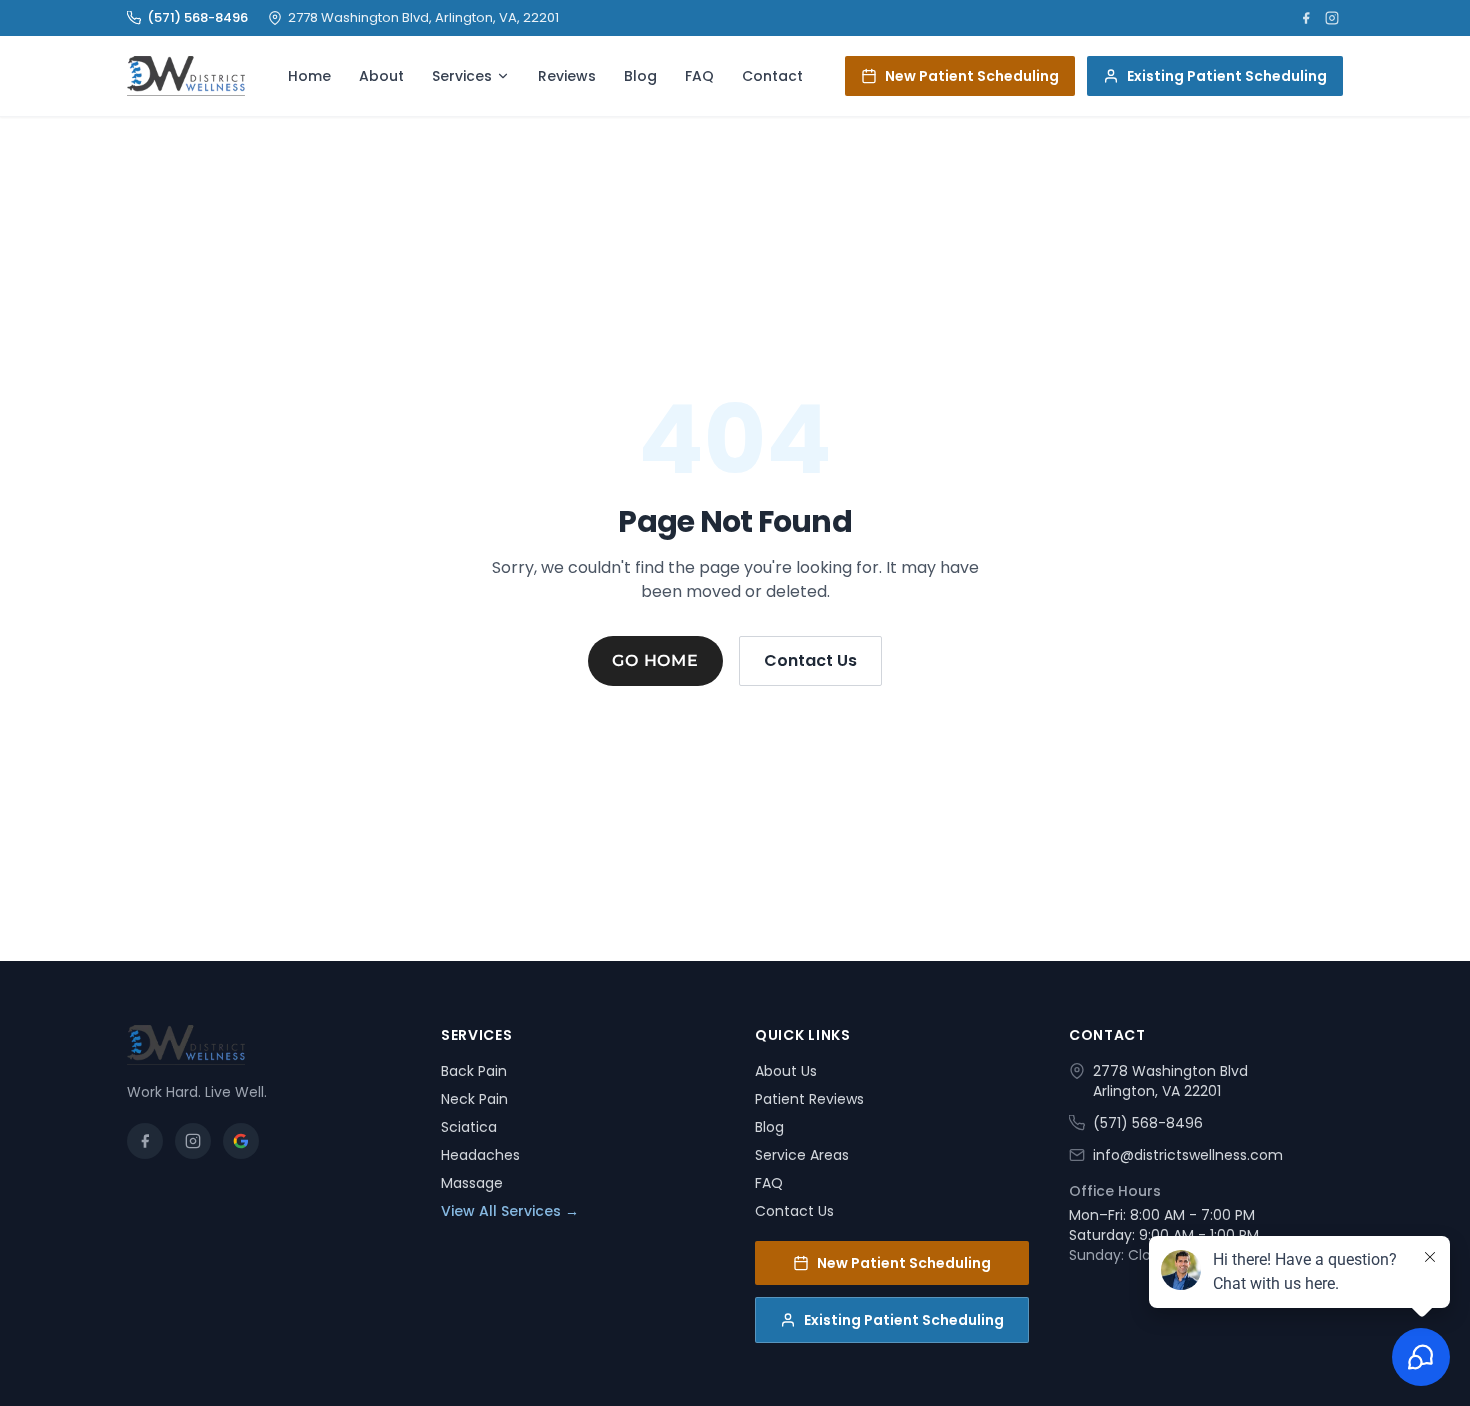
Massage (472, 1183)
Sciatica (469, 1127)
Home (309, 76)
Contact (772, 76)
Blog (640, 76)
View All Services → (510, 1211)
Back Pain (474, 1071)
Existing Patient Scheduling (1227, 76)
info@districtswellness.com (1188, 1155)
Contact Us (810, 660)
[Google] (241, 1141)
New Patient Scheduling (972, 76)
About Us (786, 1071)
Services (462, 76)
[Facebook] (1306, 18)
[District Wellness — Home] (186, 76)
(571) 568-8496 (197, 18)
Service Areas (802, 1155)
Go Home (655, 660)
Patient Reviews (809, 1099)
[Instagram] (1332, 18)
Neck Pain (474, 1099)
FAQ (699, 76)
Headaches (480, 1155)
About (381, 76)
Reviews (567, 76)
